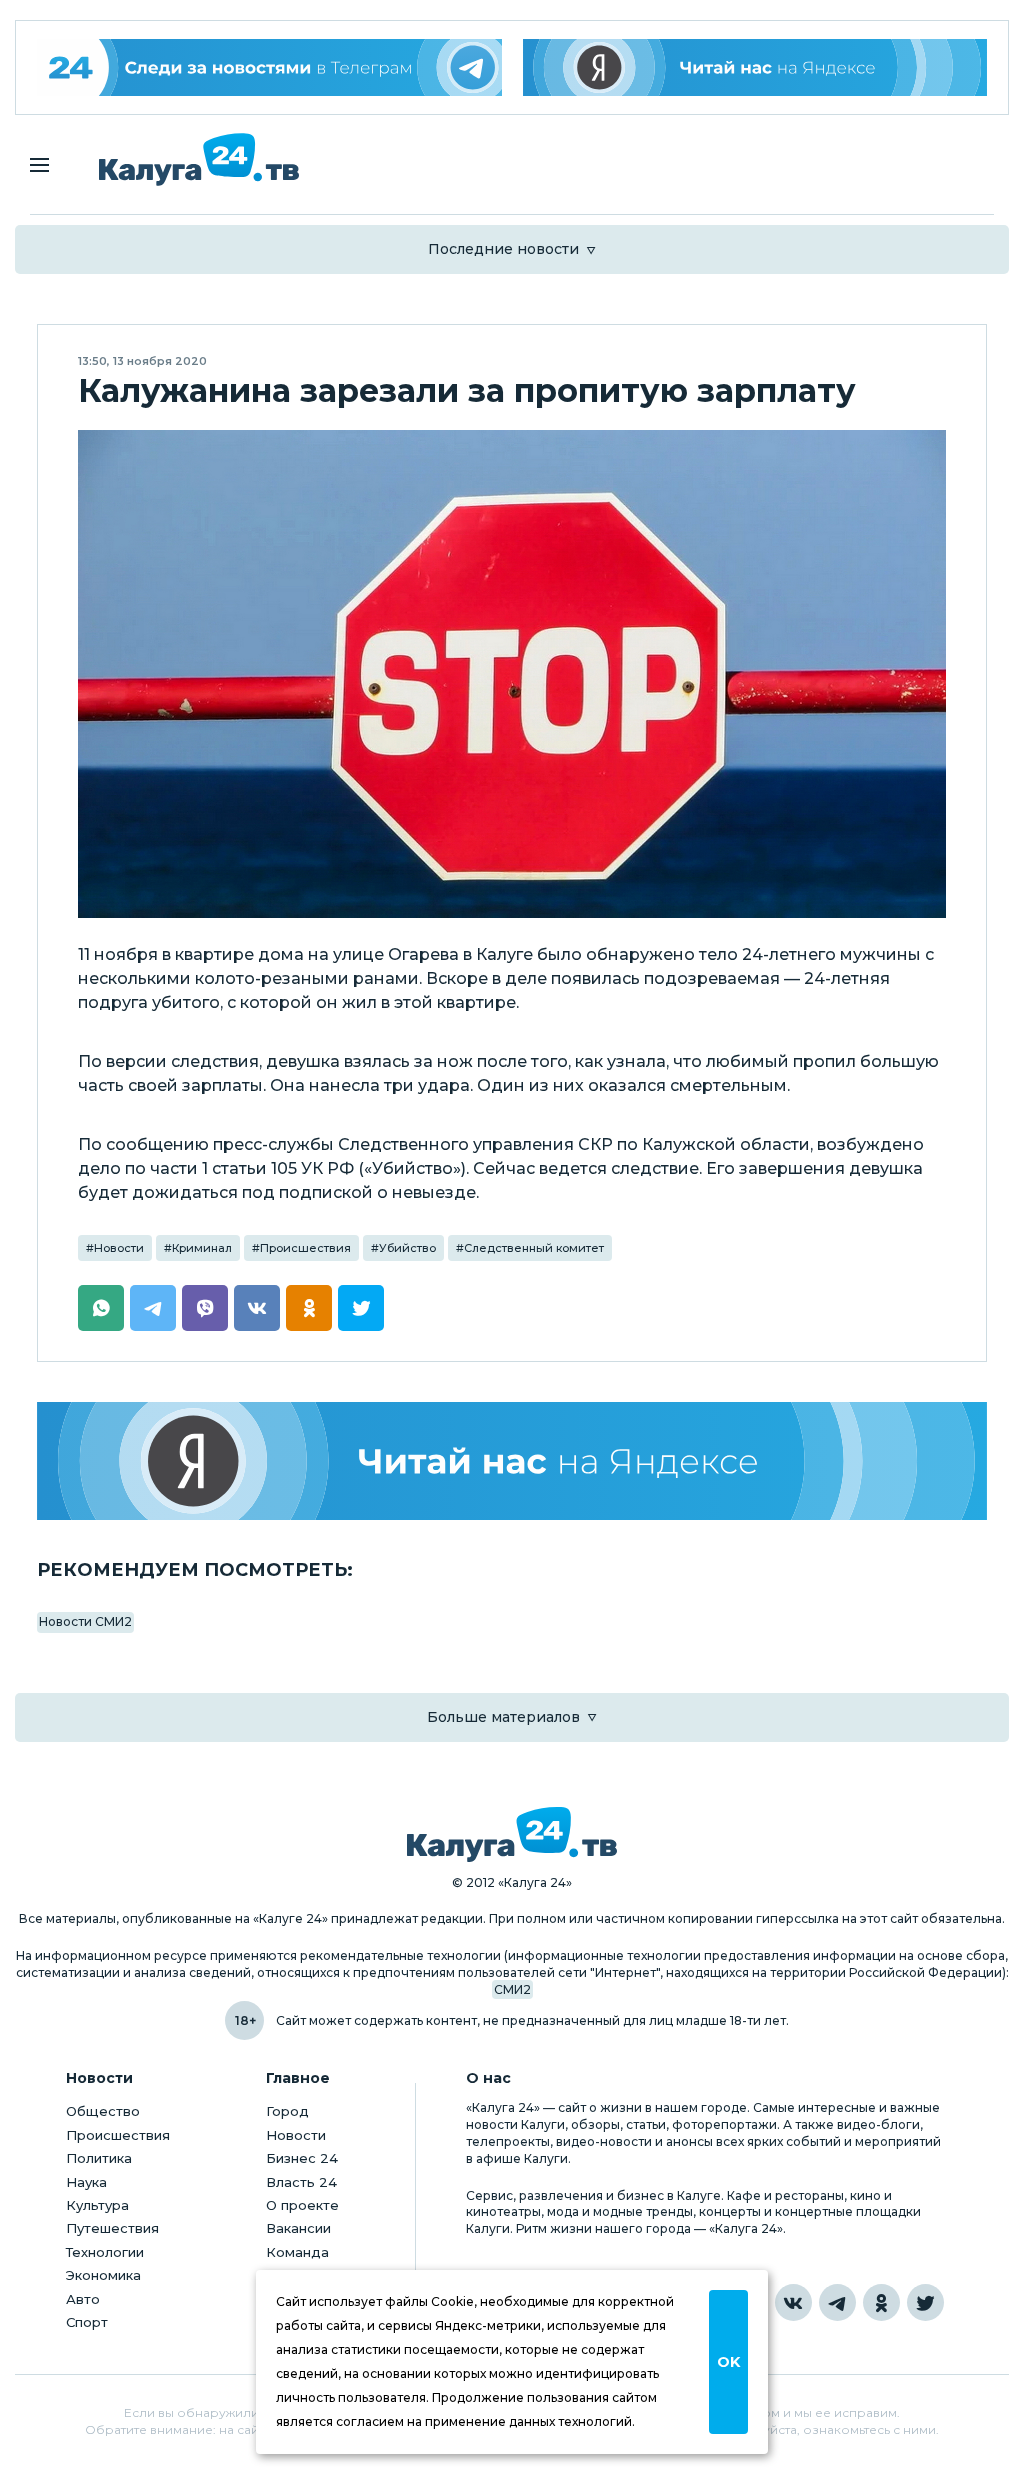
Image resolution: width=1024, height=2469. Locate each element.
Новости (119, 1248)
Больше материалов (503, 1717)
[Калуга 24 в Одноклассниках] (881, 2302)
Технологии (105, 2252)
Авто (83, 2299)
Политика (99, 2158)
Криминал (202, 1248)
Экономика (103, 2275)
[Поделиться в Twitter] (361, 1308)
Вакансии (298, 2228)
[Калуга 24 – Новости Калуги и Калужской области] (199, 159)
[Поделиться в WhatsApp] (101, 1308)
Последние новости (503, 249)
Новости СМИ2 (85, 1621)
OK (728, 2362)
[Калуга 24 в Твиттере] (925, 2302)
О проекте (302, 2205)
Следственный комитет (534, 1248)
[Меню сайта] (39, 165)
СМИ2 (512, 1989)
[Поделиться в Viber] (205, 1308)
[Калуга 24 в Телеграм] (269, 67)
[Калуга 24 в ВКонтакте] (793, 2302)
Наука (86, 2182)
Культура (97, 2205)
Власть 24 (301, 2182)
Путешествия (112, 2228)
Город (287, 2111)
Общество (103, 2111)
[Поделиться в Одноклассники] (309, 1308)
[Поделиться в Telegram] (153, 1308)
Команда (297, 2252)
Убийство (407, 1248)
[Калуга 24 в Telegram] (837, 2302)
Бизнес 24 (302, 2158)
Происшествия (305, 1248)
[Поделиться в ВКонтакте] (257, 1308)
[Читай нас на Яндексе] (755, 67)
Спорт (87, 2322)
